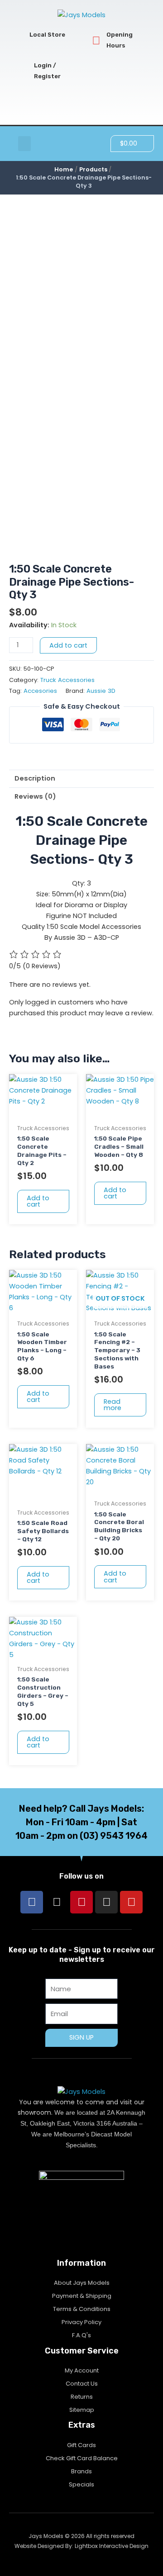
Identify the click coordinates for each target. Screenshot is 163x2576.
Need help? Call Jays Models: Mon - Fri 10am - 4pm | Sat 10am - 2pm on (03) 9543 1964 (81, 1822)
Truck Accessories (67, 680)
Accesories (40, 691)
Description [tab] (35, 778)
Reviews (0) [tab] (35, 796)
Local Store (47, 35)
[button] (24, 144)
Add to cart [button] (38, 1201)
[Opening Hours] (96, 40)
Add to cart (68, 645)
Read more (113, 1405)
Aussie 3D (101, 691)
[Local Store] (19, 35)
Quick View (43, 1112)
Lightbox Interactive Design (112, 2546)
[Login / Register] (24, 71)
